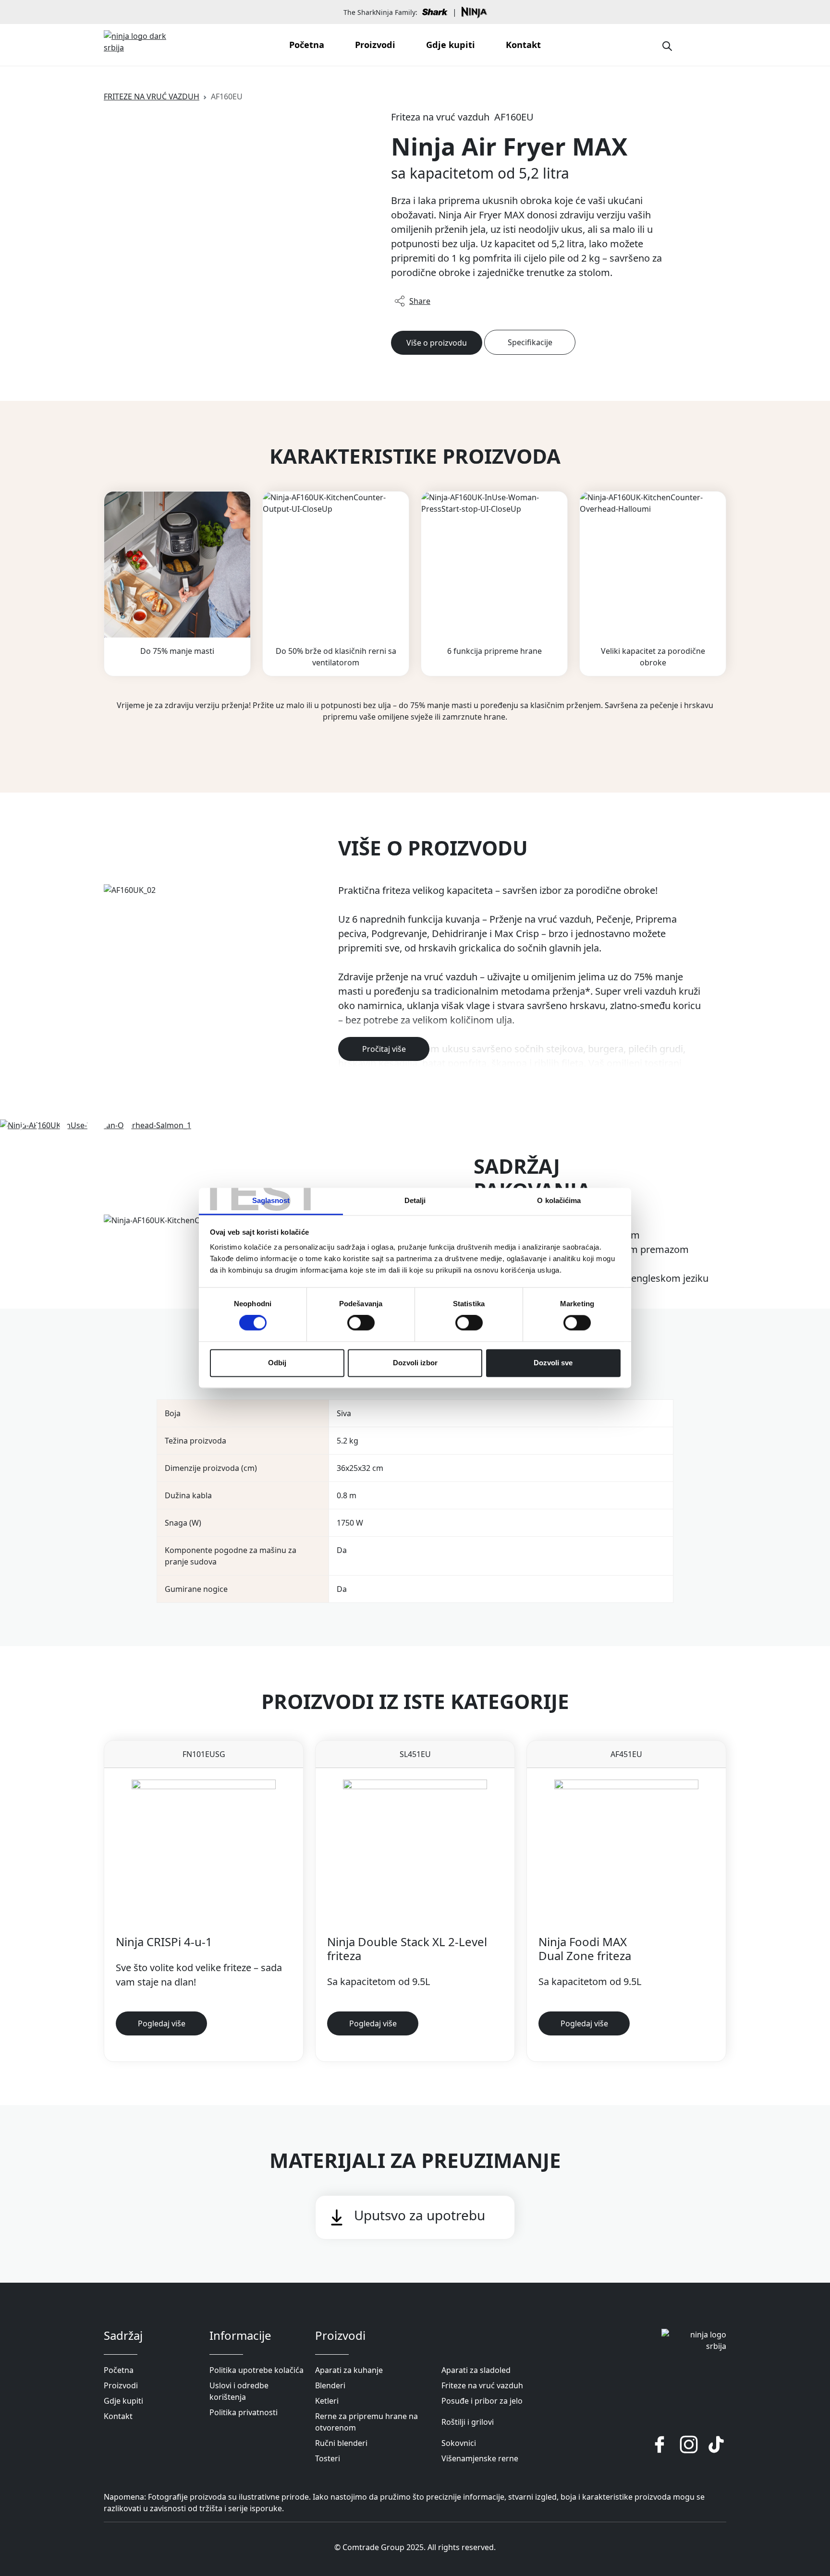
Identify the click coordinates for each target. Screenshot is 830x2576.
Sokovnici (459, 2443)
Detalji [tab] (415, 1200)
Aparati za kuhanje (349, 2370)
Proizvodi (375, 45)
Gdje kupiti (451, 45)
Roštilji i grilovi (468, 2422)
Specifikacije (530, 342)
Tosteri (328, 2458)
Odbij (277, 1363)
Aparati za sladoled (476, 2370)
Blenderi (330, 2385)
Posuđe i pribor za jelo (482, 2401)
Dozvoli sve (553, 1363)
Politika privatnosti (244, 2412)
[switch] (361, 1323)
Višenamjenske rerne (480, 2458)
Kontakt (523, 45)
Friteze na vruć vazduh (152, 96)
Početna (307, 45)
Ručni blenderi (341, 2443)
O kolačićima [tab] (559, 1200)
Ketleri (327, 2401)
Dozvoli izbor (415, 1363)
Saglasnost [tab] (271, 1200)
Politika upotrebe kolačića (256, 2370)
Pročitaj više (384, 1049)
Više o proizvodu (437, 343)
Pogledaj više (162, 2023)
